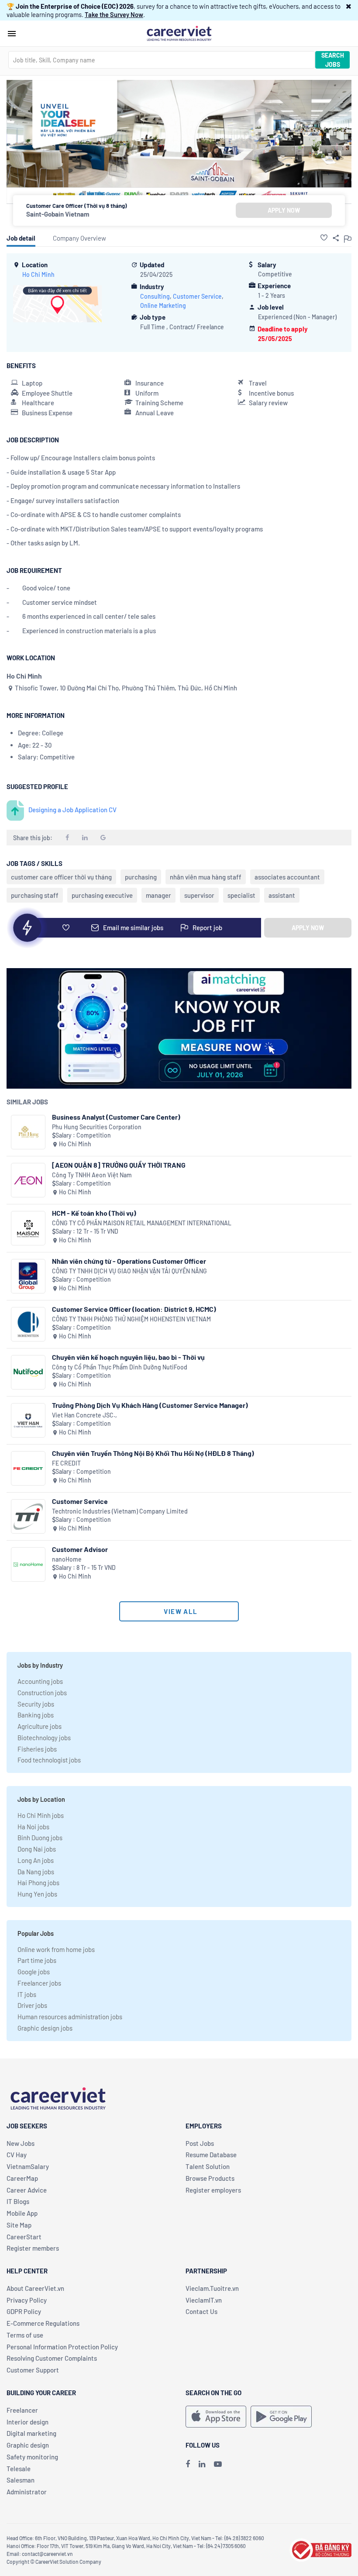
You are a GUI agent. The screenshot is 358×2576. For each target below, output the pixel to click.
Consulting (155, 296)
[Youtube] (218, 2464)
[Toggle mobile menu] (12, 34)
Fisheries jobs (37, 1749)
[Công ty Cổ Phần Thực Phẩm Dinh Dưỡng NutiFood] (28, 1372)
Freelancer (22, 2410)
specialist (241, 895)
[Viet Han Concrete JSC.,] (28, 1420)
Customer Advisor (80, 1549)
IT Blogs (18, 2201)
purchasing (141, 877)
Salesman (21, 2480)
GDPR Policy (24, 2311)
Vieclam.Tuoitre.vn (212, 2288)
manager (158, 895)
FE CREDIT (66, 1463)
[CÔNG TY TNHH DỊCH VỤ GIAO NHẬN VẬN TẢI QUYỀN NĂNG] (28, 1276)
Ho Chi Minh (38, 274)
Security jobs (36, 1704)
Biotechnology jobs (44, 1738)
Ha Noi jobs (33, 1827)
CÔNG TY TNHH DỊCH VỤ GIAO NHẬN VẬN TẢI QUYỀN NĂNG (129, 1271)
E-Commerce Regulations (43, 2323)
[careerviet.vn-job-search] (216, 2417)
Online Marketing (163, 305)
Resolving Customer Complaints (52, 2358)
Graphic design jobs (45, 2028)
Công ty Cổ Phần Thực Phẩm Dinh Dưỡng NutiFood (120, 1367)
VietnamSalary (28, 2166)
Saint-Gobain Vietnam (58, 214)
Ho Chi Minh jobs (41, 1815)
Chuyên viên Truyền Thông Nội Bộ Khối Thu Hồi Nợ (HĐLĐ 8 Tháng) (153, 1453)
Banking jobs (36, 1715)
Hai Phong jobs (38, 1883)
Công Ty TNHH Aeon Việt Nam (92, 1175)
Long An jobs (36, 1860)
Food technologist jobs (49, 1760)
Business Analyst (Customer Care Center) (116, 1117)
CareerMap (22, 2178)
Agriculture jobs (40, 1726)
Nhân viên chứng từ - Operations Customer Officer (129, 1261)
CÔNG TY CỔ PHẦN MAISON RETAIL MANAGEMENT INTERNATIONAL (142, 1223)
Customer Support (33, 2370)
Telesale (19, 2469)
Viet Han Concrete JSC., (84, 1415)
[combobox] (162, 60)
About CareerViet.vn (35, 2288)
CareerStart (24, 2237)
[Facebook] (188, 2464)
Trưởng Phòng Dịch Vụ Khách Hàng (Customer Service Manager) (150, 1405)
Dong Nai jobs (37, 1849)
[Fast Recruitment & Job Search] (179, 33)
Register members (33, 2248)
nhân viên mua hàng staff (206, 877)
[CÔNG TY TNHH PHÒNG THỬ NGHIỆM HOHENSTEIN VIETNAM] (28, 1324)
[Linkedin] (202, 2464)
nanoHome (67, 1559)
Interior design (28, 2422)
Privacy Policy (27, 2300)
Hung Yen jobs (37, 1894)
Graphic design (28, 2445)
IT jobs (27, 1994)
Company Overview (79, 238)
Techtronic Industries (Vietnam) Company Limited (120, 1511)
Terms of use (25, 2335)
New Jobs (21, 2143)
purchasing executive (102, 895)
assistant (282, 895)
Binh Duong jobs (40, 1838)
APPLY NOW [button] (284, 210)
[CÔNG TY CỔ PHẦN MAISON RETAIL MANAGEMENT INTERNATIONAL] (28, 1228)
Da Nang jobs (36, 1872)
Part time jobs (37, 1960)
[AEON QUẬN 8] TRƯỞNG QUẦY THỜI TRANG (119, 1165)
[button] (349, 6)
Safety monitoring (32, 2457)
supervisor (199, 895)
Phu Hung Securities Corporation (97, 1127)
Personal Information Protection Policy (62, 2347)
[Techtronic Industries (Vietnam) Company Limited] (28, 1516)
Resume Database (211, 2155)
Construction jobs (42, 1693)
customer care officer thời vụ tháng (61, 877)
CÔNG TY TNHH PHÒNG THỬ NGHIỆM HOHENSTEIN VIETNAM (131, 1319)
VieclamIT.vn (204, 2300)
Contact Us (201, 2311)
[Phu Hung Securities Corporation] (28, 1132)
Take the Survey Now (114, 14)
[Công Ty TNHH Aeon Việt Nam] (28, 1180)
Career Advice (27, 2190)
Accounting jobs (40, 1681)
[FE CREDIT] (28, 1468)
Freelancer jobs (39, 1983)
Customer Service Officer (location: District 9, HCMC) (134, 1309)
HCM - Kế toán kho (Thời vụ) (94, 1213)
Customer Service (197, 296)
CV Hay (17, 2155)
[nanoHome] (28, 1564)
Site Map (19, 2225)
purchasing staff (35, 895)
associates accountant (287, 877)
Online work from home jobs (56, 1949)
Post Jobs (200, 2143)
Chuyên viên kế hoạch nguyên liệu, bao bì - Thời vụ (128, 1357)
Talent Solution (208, 2166)
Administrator (27, 2492)
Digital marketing (31, 2433)
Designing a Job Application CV (72, 810)
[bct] (320, 2549)
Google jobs (34, 1972)
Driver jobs (32, 2005)
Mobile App (22, 2213)
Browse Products (210, 2178)
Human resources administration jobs (70, 2017)
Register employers (213, 2190)
